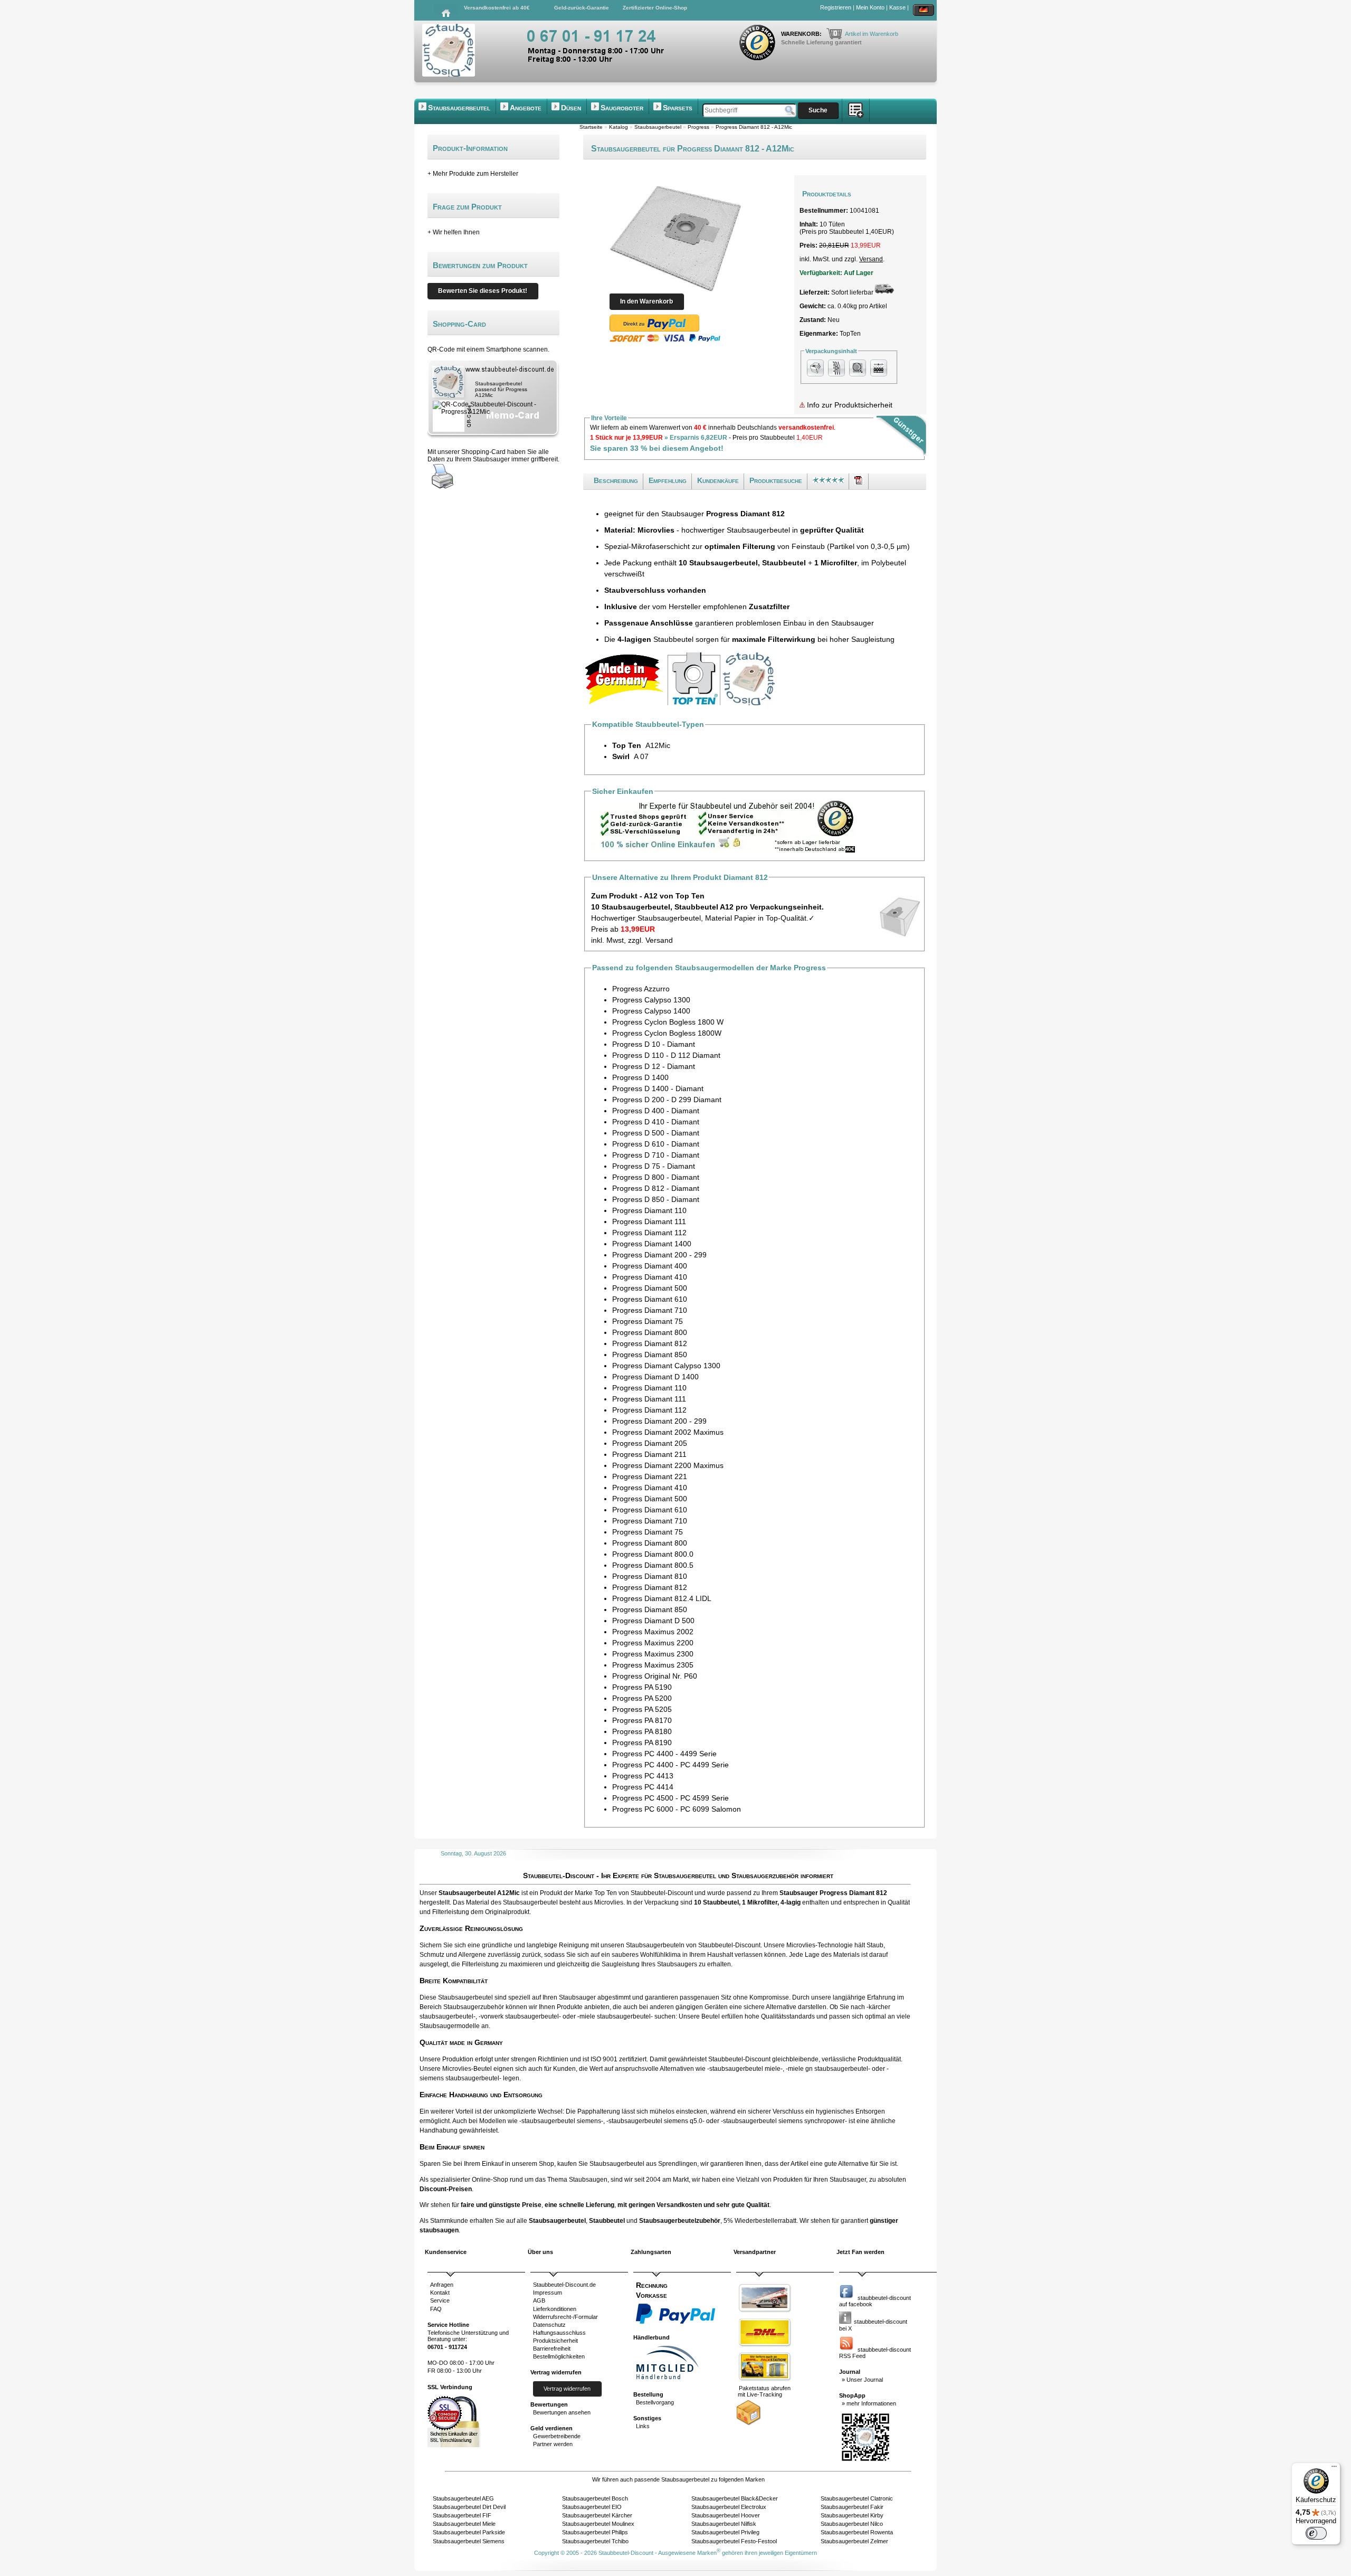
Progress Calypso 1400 (651, 1011)
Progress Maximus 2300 (653, 1654)
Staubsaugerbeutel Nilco (852, 2524)
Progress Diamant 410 (650, 1277)
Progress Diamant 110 (649, 1210)
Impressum (548, 2293)
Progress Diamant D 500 (653, 1621)
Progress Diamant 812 (650, 1343)
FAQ (436, 2309)
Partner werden (553, 2444)
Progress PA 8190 (642, 1742)
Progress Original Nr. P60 (655, 1676)
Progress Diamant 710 (650, 1310)
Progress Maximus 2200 (653, 1643)
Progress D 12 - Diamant (654, 1066)
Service (440, 2300)
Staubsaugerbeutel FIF (462, 2515)
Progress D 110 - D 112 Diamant (666, 1055)
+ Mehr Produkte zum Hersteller (473, 174)
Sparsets (678, 108)
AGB (539, 2300)
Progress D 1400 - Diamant (658, 1088)
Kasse (897, 7)
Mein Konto (870, 7)
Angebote (526, 108)
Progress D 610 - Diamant (656, 1144)
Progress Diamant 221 (650, 1476)
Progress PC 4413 (643, 1776)
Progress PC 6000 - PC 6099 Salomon (677, 1809)
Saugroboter (622, 108)
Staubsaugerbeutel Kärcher (597, 2515)
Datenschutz (549, 2325)
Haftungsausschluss (559, 2333)
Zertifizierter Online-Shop (655, 8)
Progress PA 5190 (642, 1687)
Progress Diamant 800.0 (653, 1554)
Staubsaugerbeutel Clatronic (857, 2498)
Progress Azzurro (641, 989)
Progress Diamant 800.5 (653, 1565)
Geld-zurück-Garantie (582, 8)
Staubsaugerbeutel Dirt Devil (469, 2507)
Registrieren (836, 7)
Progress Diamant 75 (648, 1321)
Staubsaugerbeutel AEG (463, 2498)
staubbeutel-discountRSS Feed (875, 2353)
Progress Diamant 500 (650, 1288)
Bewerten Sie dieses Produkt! (483, 291)
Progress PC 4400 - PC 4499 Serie (670, 1765)
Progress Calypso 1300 (651, 1000)
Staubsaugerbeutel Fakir (852, 2507)
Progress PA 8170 (642, 1720)
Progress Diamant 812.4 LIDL (662, 1598)
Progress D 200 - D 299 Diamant (667, 1100)
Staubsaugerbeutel (459, 108)
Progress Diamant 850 (650, 1355)
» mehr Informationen (869, 2403)
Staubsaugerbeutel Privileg (725, 2532)
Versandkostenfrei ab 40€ (497, 8)
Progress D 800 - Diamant (656, 1177)
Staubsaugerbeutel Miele (464, 2524)
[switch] (1316, 2533)
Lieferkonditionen (555, 2309)
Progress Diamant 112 (649, 1233)
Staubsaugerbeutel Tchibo (595, 2541)
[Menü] (1334, 2469)
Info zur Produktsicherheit (849, 405)
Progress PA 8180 (642, 1731)
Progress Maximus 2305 (653, 1665)
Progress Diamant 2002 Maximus (668, 1432)
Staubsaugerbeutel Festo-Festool (734, 2541)
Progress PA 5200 (642, 1698)
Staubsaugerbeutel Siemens (469, 2541)
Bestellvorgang (655, 2402)
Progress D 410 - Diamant (656, 1122)
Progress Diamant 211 (649, 1454)
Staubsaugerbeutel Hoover (726, 2515)
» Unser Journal (862, 2380)
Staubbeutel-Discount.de (564, 2285)
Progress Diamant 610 (650, 1299)
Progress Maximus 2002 (653, 1632)
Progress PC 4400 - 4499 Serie (664, 1754)
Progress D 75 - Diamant (654, 1166)
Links (643, 2426)
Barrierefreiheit (552, 2348)
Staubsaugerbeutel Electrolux (729, 2507)
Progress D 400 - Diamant (656, 1111)
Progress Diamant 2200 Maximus (668, 1465)
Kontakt (440, 2293)
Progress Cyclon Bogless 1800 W (668, 1022)
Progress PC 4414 (643, 1787)
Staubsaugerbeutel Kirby (852, 2515)
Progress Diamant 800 (650, 1332)
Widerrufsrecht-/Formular (565, 2317)
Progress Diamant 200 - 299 (659, 1255)
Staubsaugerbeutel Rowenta (857, 2532)
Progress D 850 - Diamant (656, 1199)
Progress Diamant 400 (650, 1266)
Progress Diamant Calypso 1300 (666, 1366)
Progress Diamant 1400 (652, 1244)
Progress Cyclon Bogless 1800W (667, 1033)
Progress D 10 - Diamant (654, 1044)
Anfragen (442, 2285)
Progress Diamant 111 (649, 1221)
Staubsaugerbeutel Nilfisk (724, 2524)
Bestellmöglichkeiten (559, 2356)
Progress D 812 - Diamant (656, 1188)
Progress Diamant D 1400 (655, 1377)
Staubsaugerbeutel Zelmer (854, 2541)
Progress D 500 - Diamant (656, 1133)
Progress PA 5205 (642, 1709)
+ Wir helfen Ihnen (454, 232)
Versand (871, 259)
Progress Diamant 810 (650, 1576)
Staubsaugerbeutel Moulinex (598, 2524)
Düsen (571, 108)
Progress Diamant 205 (650, 1443)
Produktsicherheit (555, 2341)
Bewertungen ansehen (562, 2412)
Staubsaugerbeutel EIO (592, 2507)
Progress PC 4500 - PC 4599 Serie (670, 1798)
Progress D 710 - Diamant (656, 1155)
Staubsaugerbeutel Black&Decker (735, 2498)
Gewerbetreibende (557, 2436)
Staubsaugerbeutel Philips (595, 2532)
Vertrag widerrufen (567, 2389)
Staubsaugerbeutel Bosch (595, 2498)
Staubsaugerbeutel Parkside (469, 2532)
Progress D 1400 (640, 1077)
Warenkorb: (802, 34)
